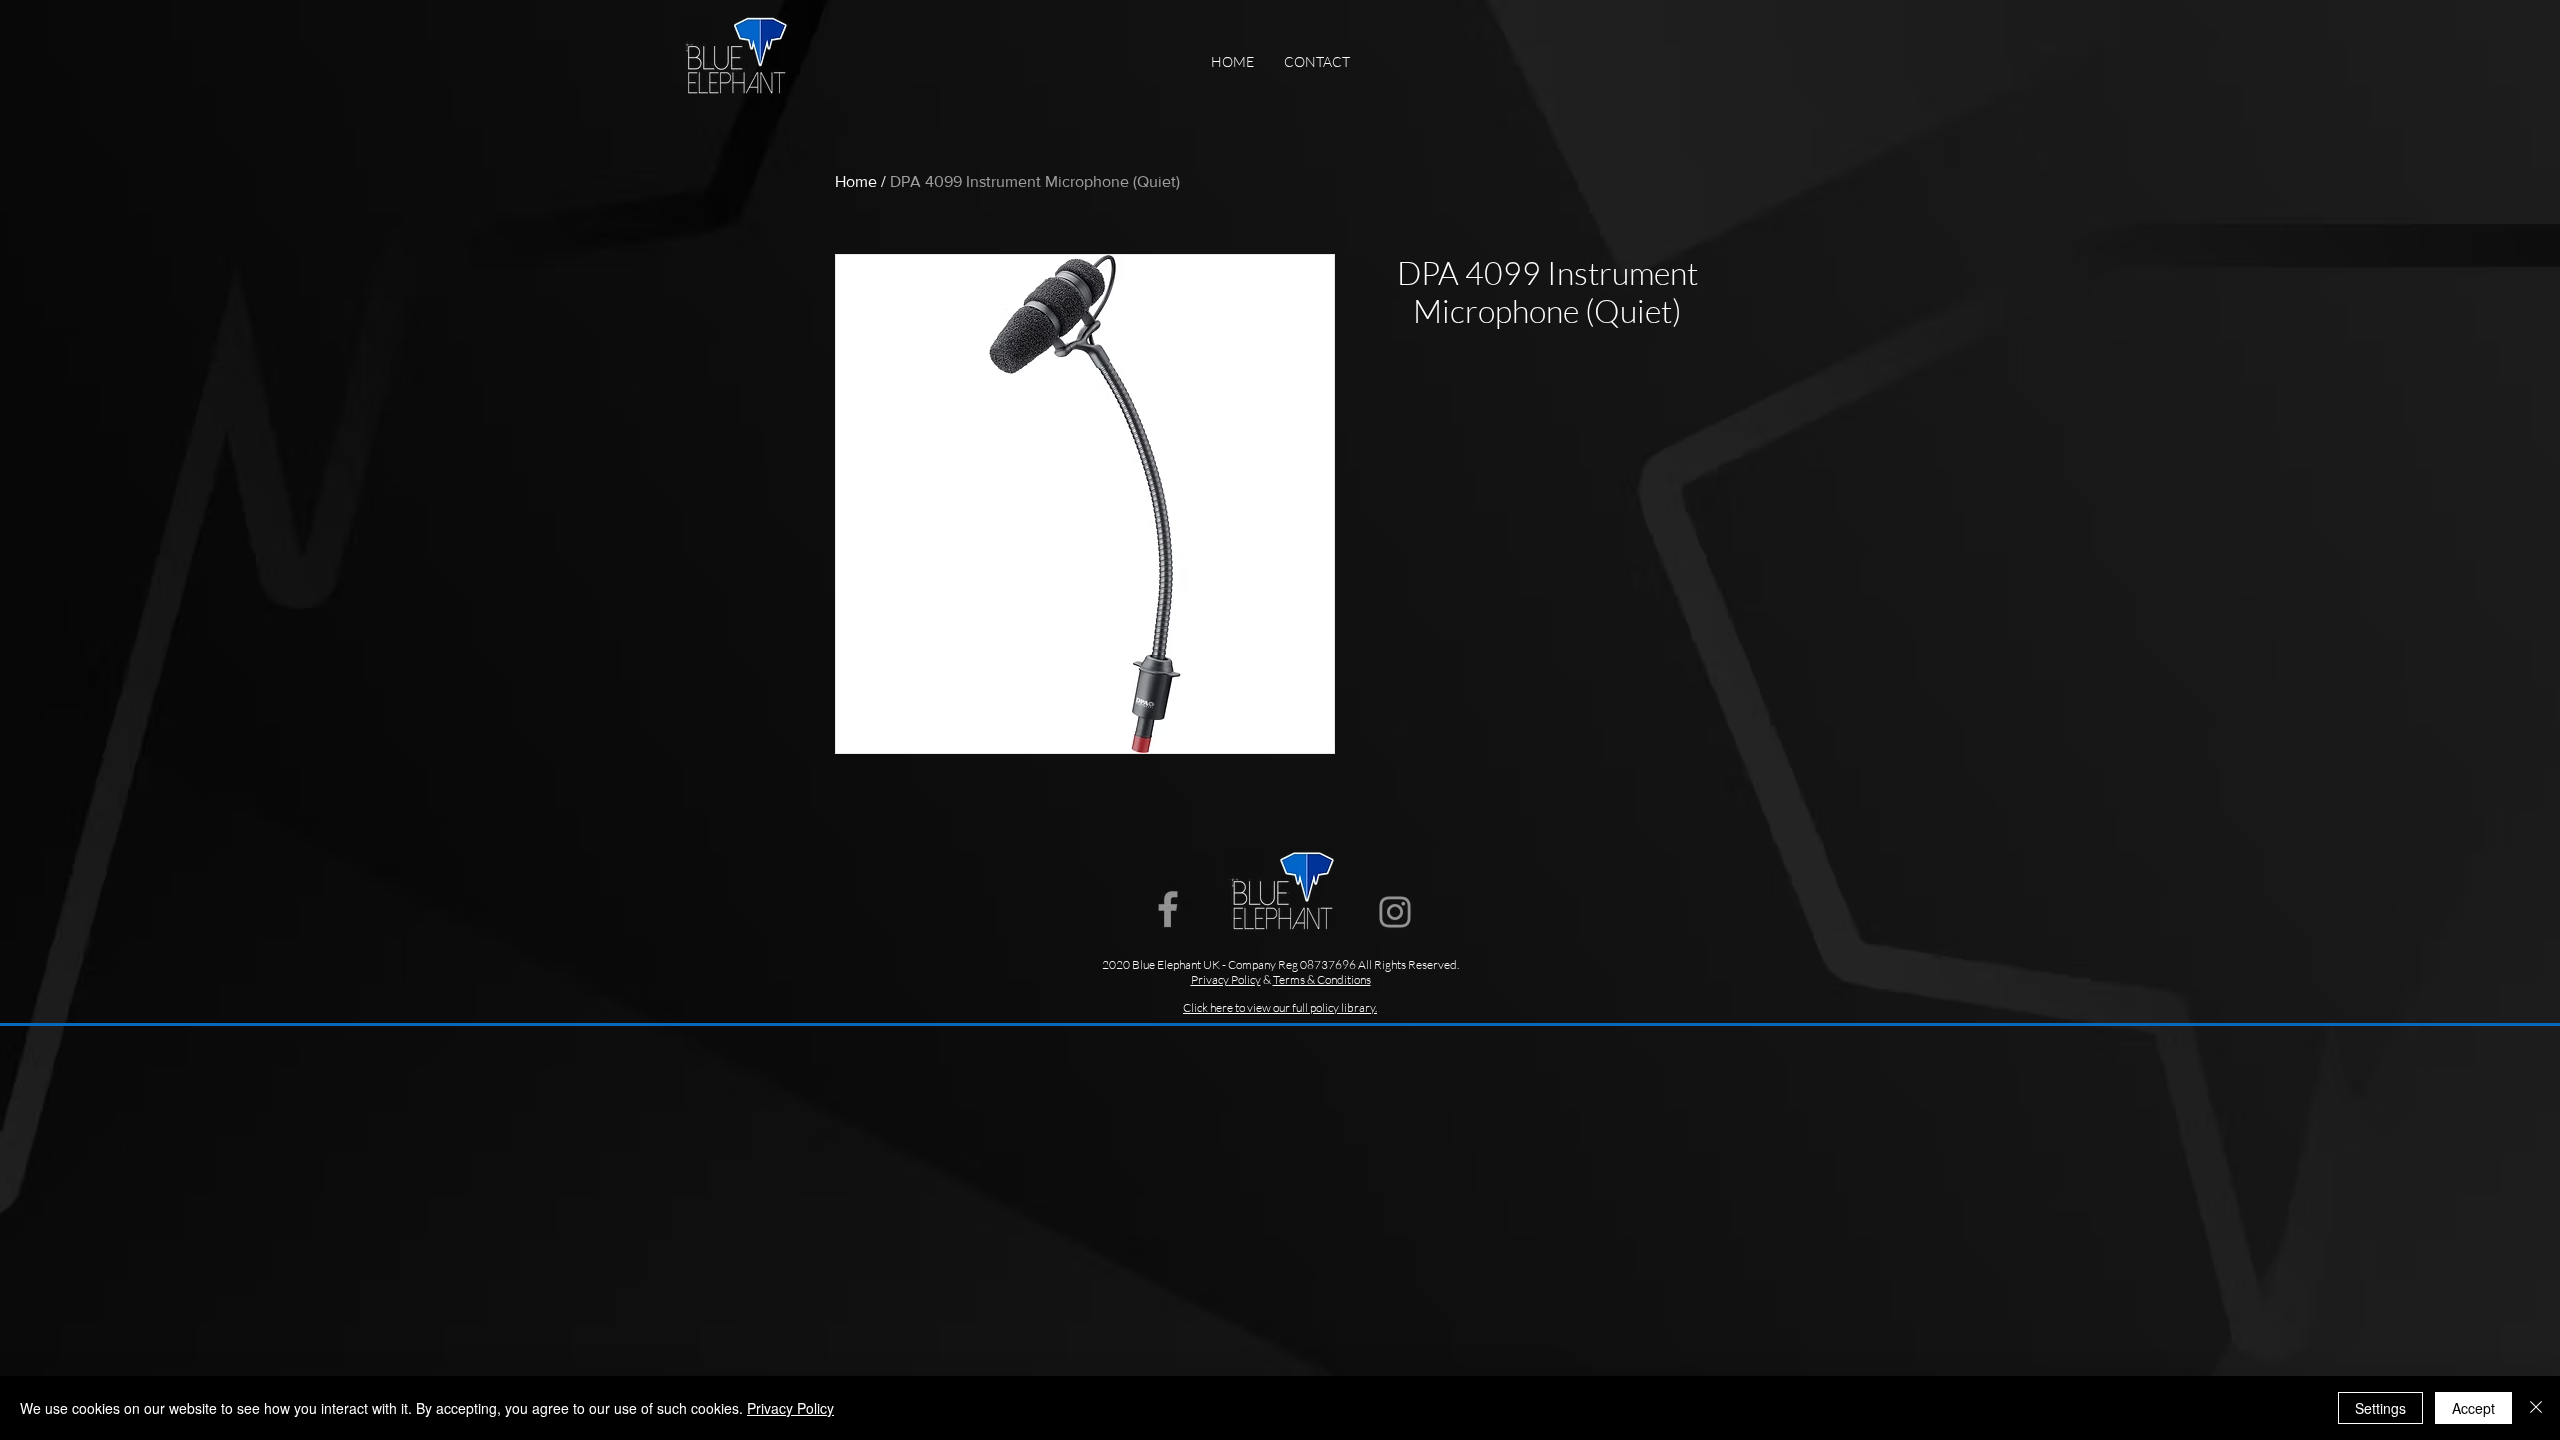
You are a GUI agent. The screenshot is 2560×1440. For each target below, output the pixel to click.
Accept (2473, 1408)
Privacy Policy (790, 1408)
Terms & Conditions (1322, 979)
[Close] (2536, 1408)
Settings (2380, 1408)
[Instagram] (1395, 912)
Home (856, 181)
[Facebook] (1168, 909)
